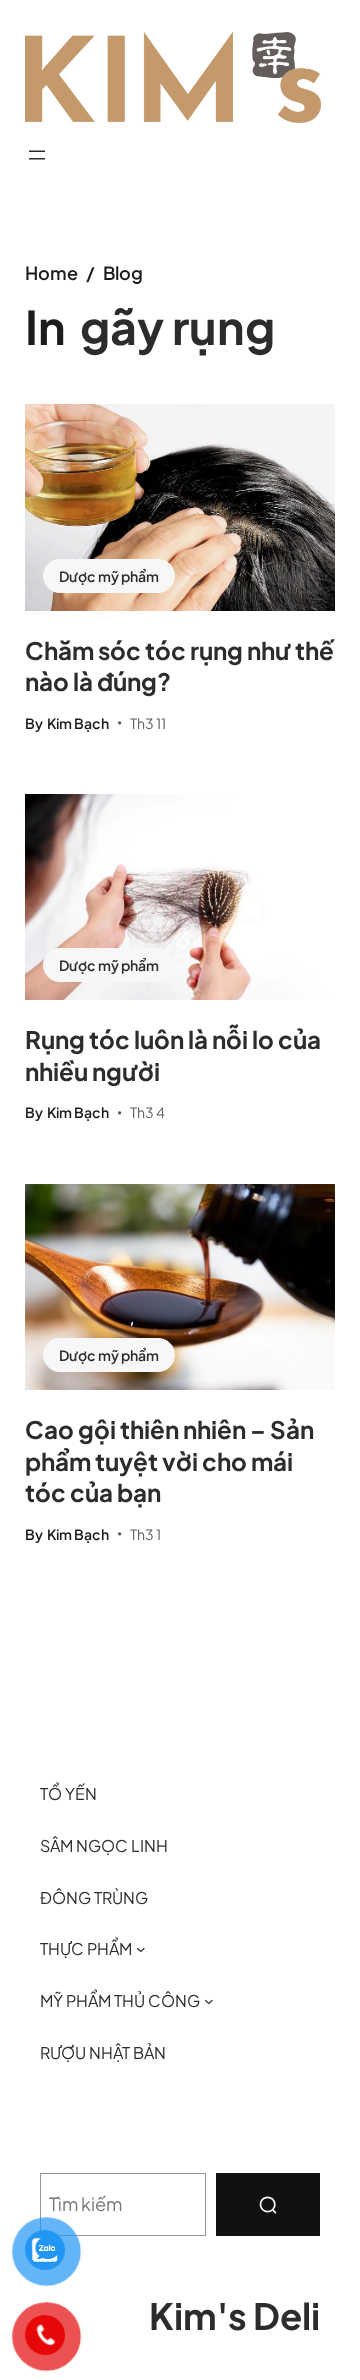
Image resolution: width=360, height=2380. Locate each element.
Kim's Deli (234, 2315)
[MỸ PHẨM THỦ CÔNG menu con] (209, 2001)
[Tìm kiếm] (268, 2204)
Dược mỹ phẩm (109, 576)
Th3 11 (148, 723)
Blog (123, 272)
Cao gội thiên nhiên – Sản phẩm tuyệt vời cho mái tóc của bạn (169, 1460)
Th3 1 (145, 1534)
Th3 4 (147, 1112)
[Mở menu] (37, 155)
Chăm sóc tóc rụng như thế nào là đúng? (179, 665)
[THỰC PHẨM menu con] (141, 1949)
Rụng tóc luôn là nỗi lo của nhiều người (173, 1054)
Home (51, 272)
